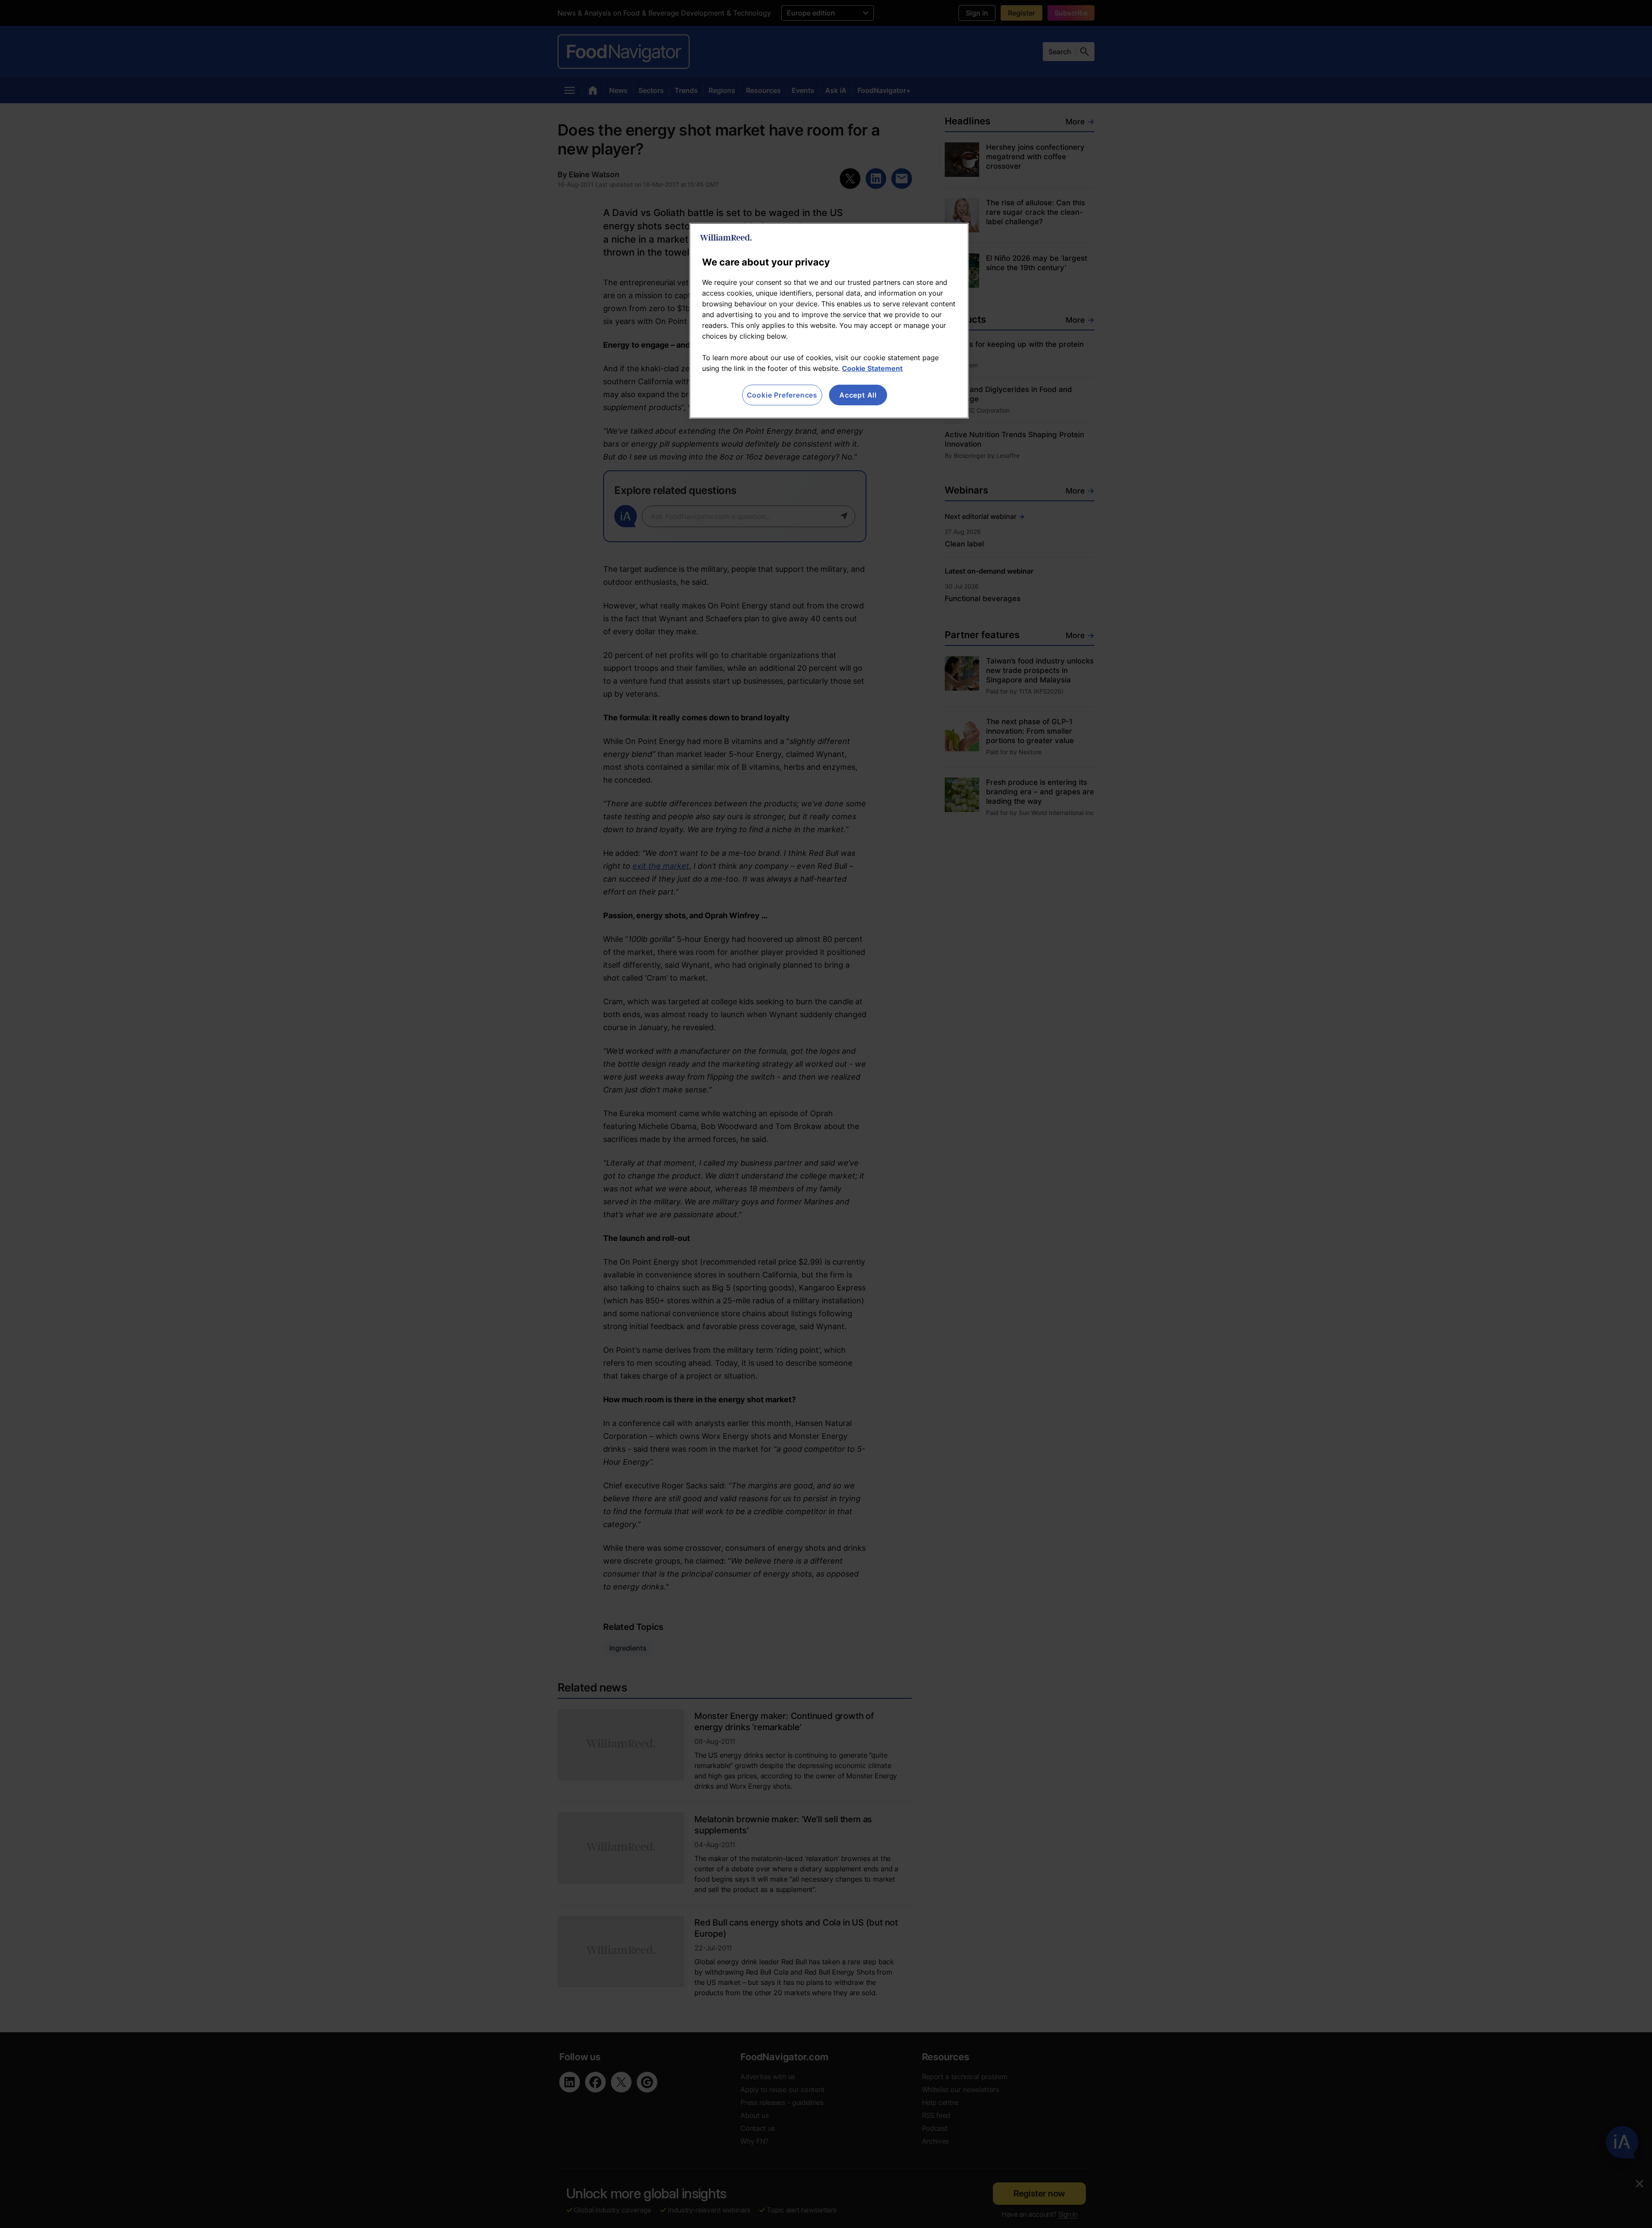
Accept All (858, 395)
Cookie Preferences (782, 395)
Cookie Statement (872, 368)
